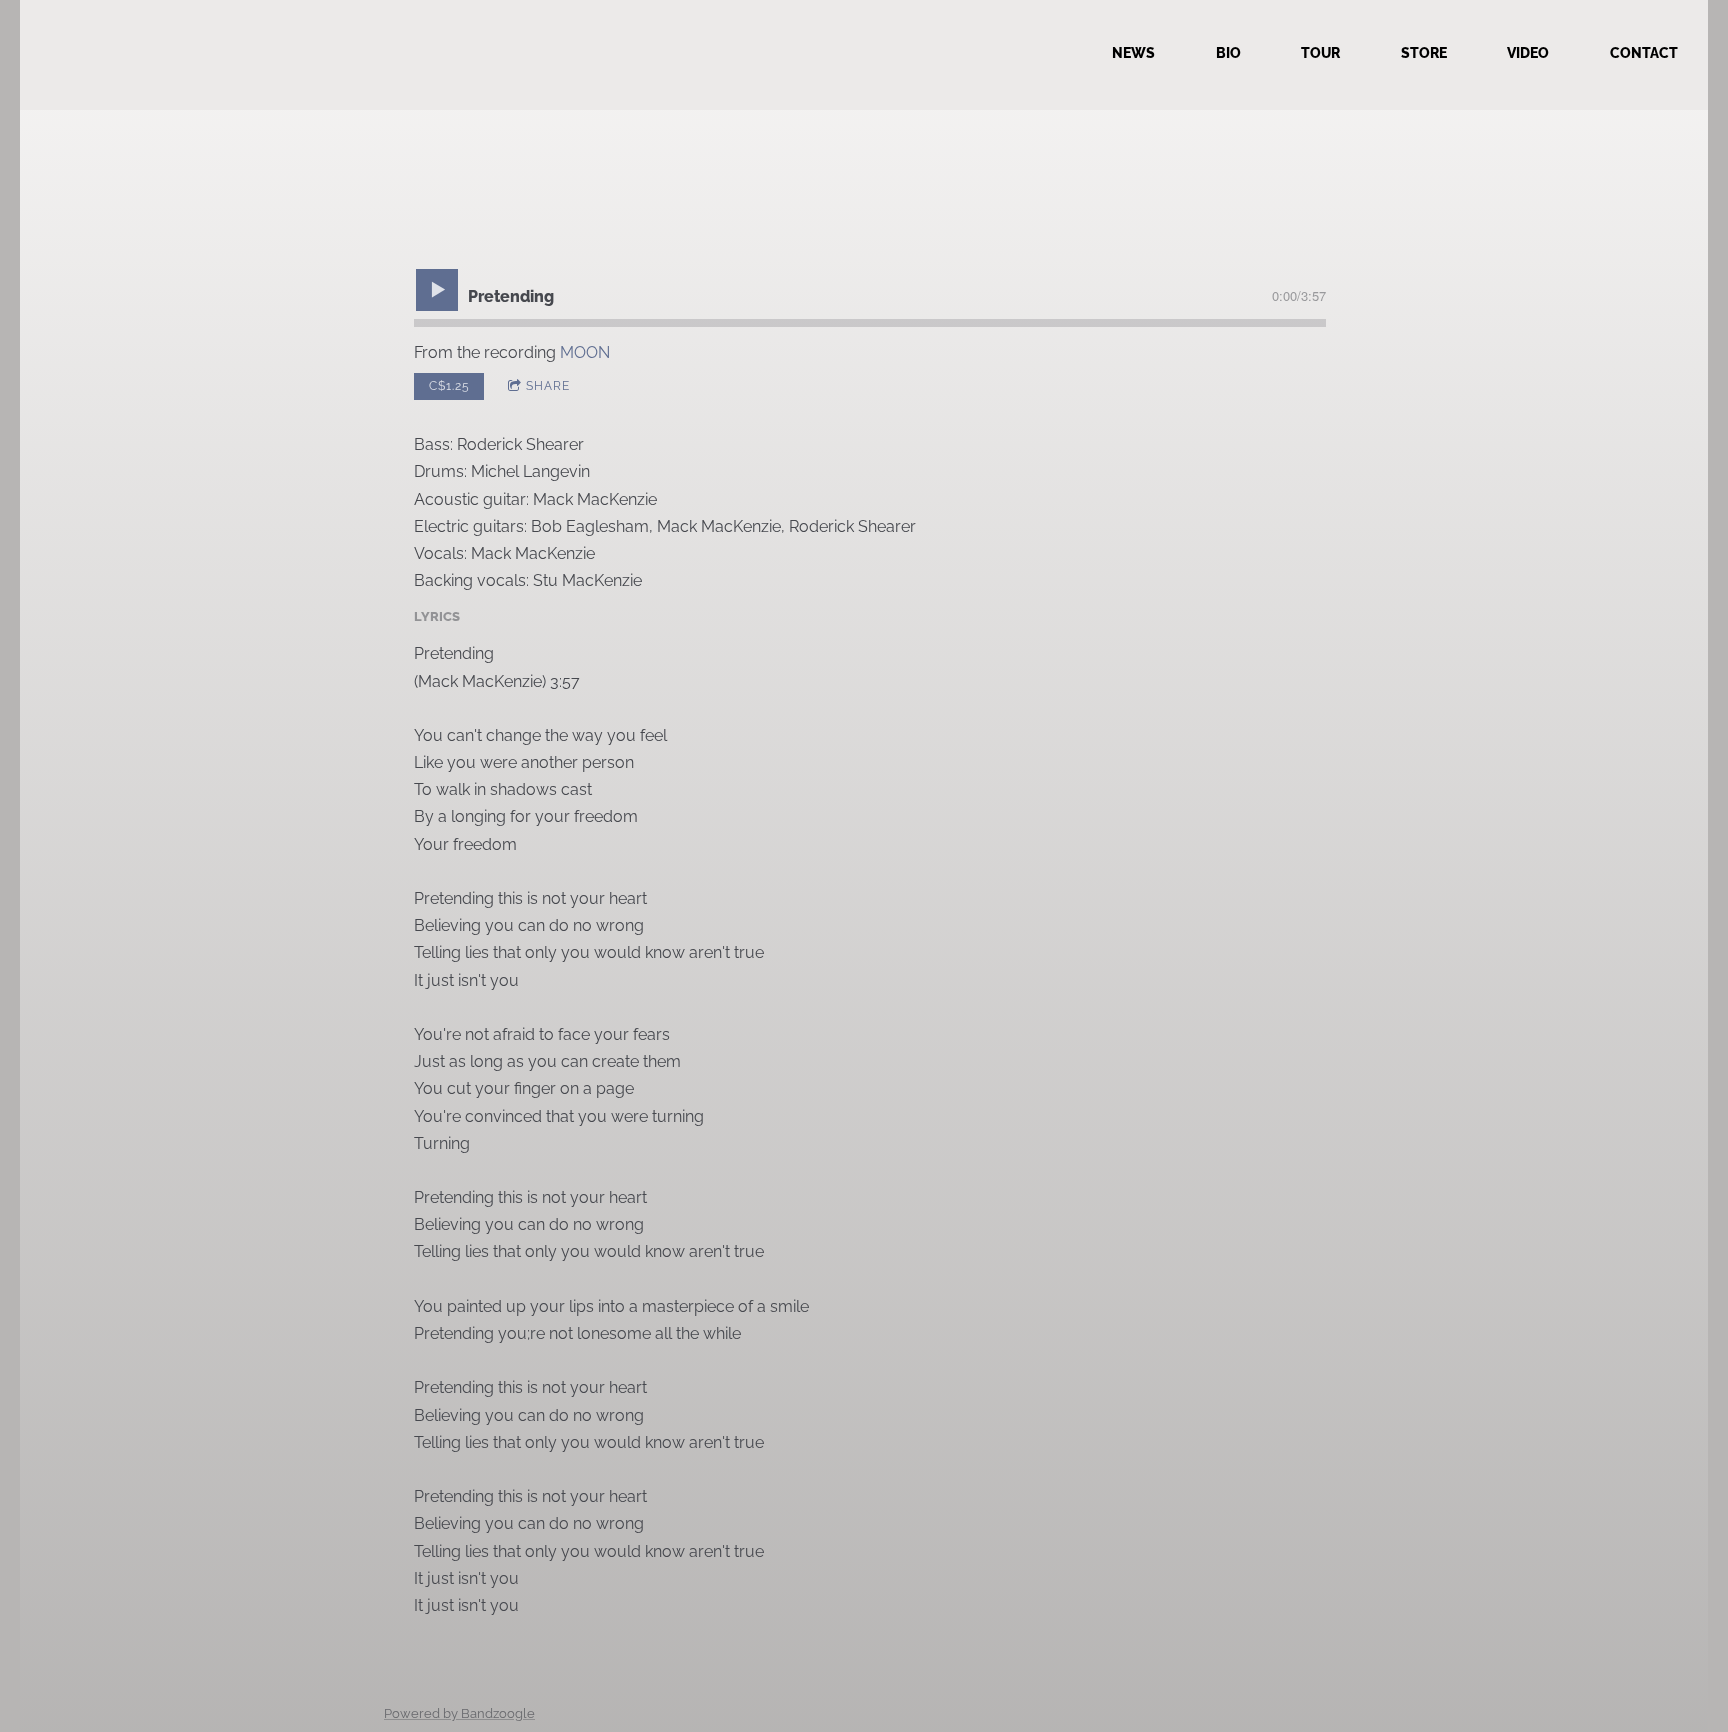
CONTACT (1644, 53)
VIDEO (1528, 53)
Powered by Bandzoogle (459, 1713)
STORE (1424, 53)
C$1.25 (449, 386)
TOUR (1320, 53)
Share (548, 386)
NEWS (1133, 53)
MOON (585, 352)
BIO (1228, 53)
